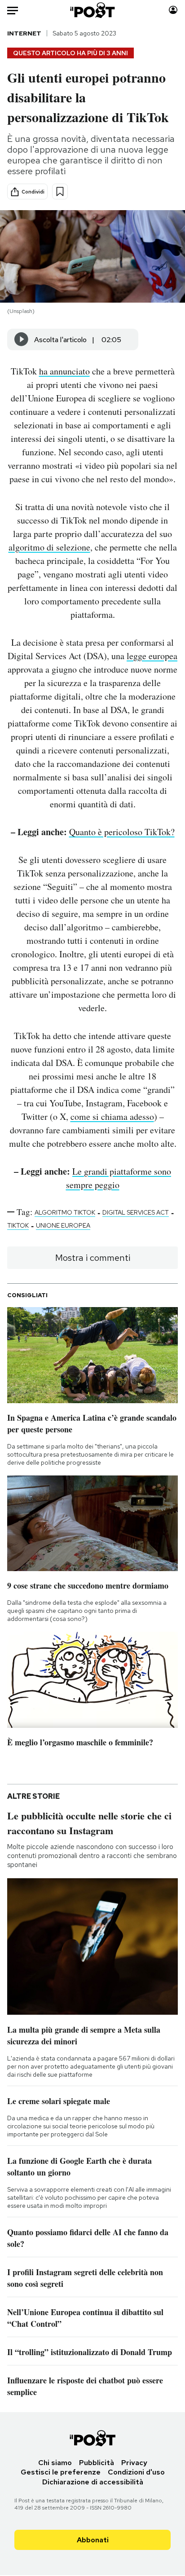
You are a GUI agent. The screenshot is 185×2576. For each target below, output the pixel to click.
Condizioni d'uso (136, 2472)
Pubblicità (97, 2463)
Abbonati (93, 2540)
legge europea (152, 656)
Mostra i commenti (93, 1258)
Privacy (134, 2463)
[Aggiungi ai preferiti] (60, 192)
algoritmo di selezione (49, 547)
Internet (24, 33)
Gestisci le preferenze (61, 2472)
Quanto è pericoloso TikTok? (122, 832)
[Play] (22, 339)
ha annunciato (64, 371)
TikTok (18, 1225)
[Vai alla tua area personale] (173, 10)
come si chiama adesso (112, 1116)
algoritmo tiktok (65, 1212)
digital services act (136, 1212)
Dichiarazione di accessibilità (93, 2482)
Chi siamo (55, 2463)
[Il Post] (93, 10)
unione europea (63, 1225)
